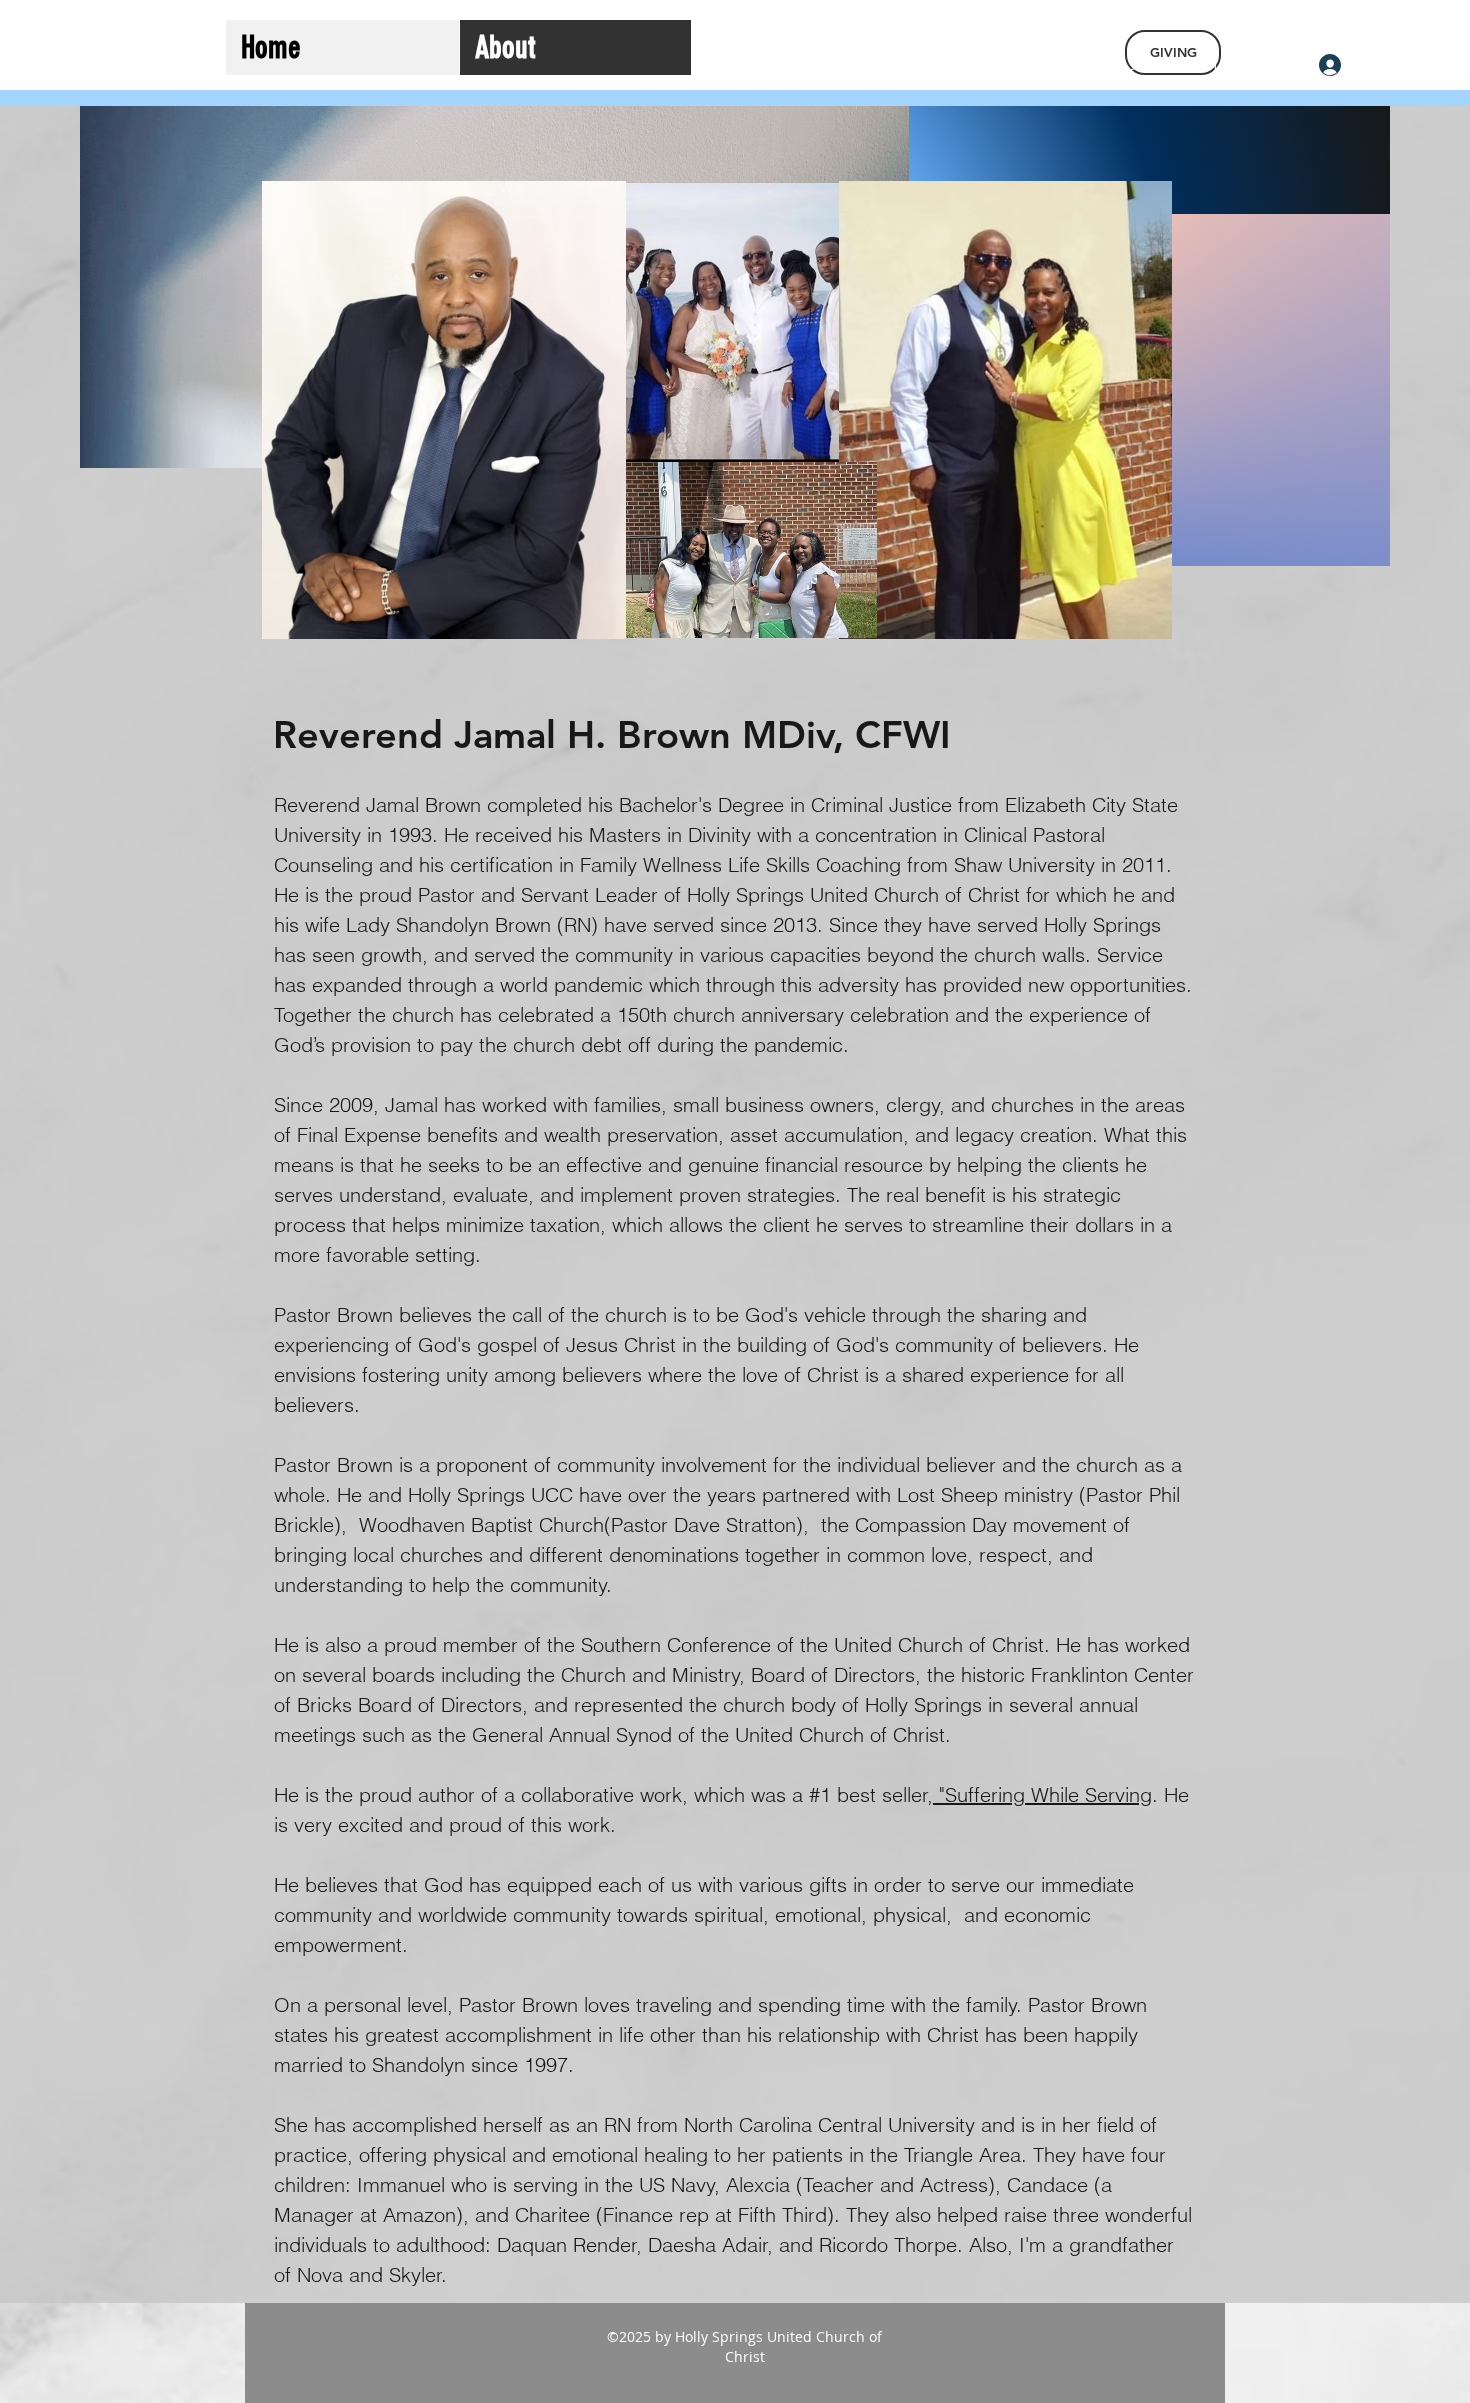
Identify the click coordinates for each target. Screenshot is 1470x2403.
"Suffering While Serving (1042, 1794)
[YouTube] (1283, 65)
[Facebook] (1253, 65)
